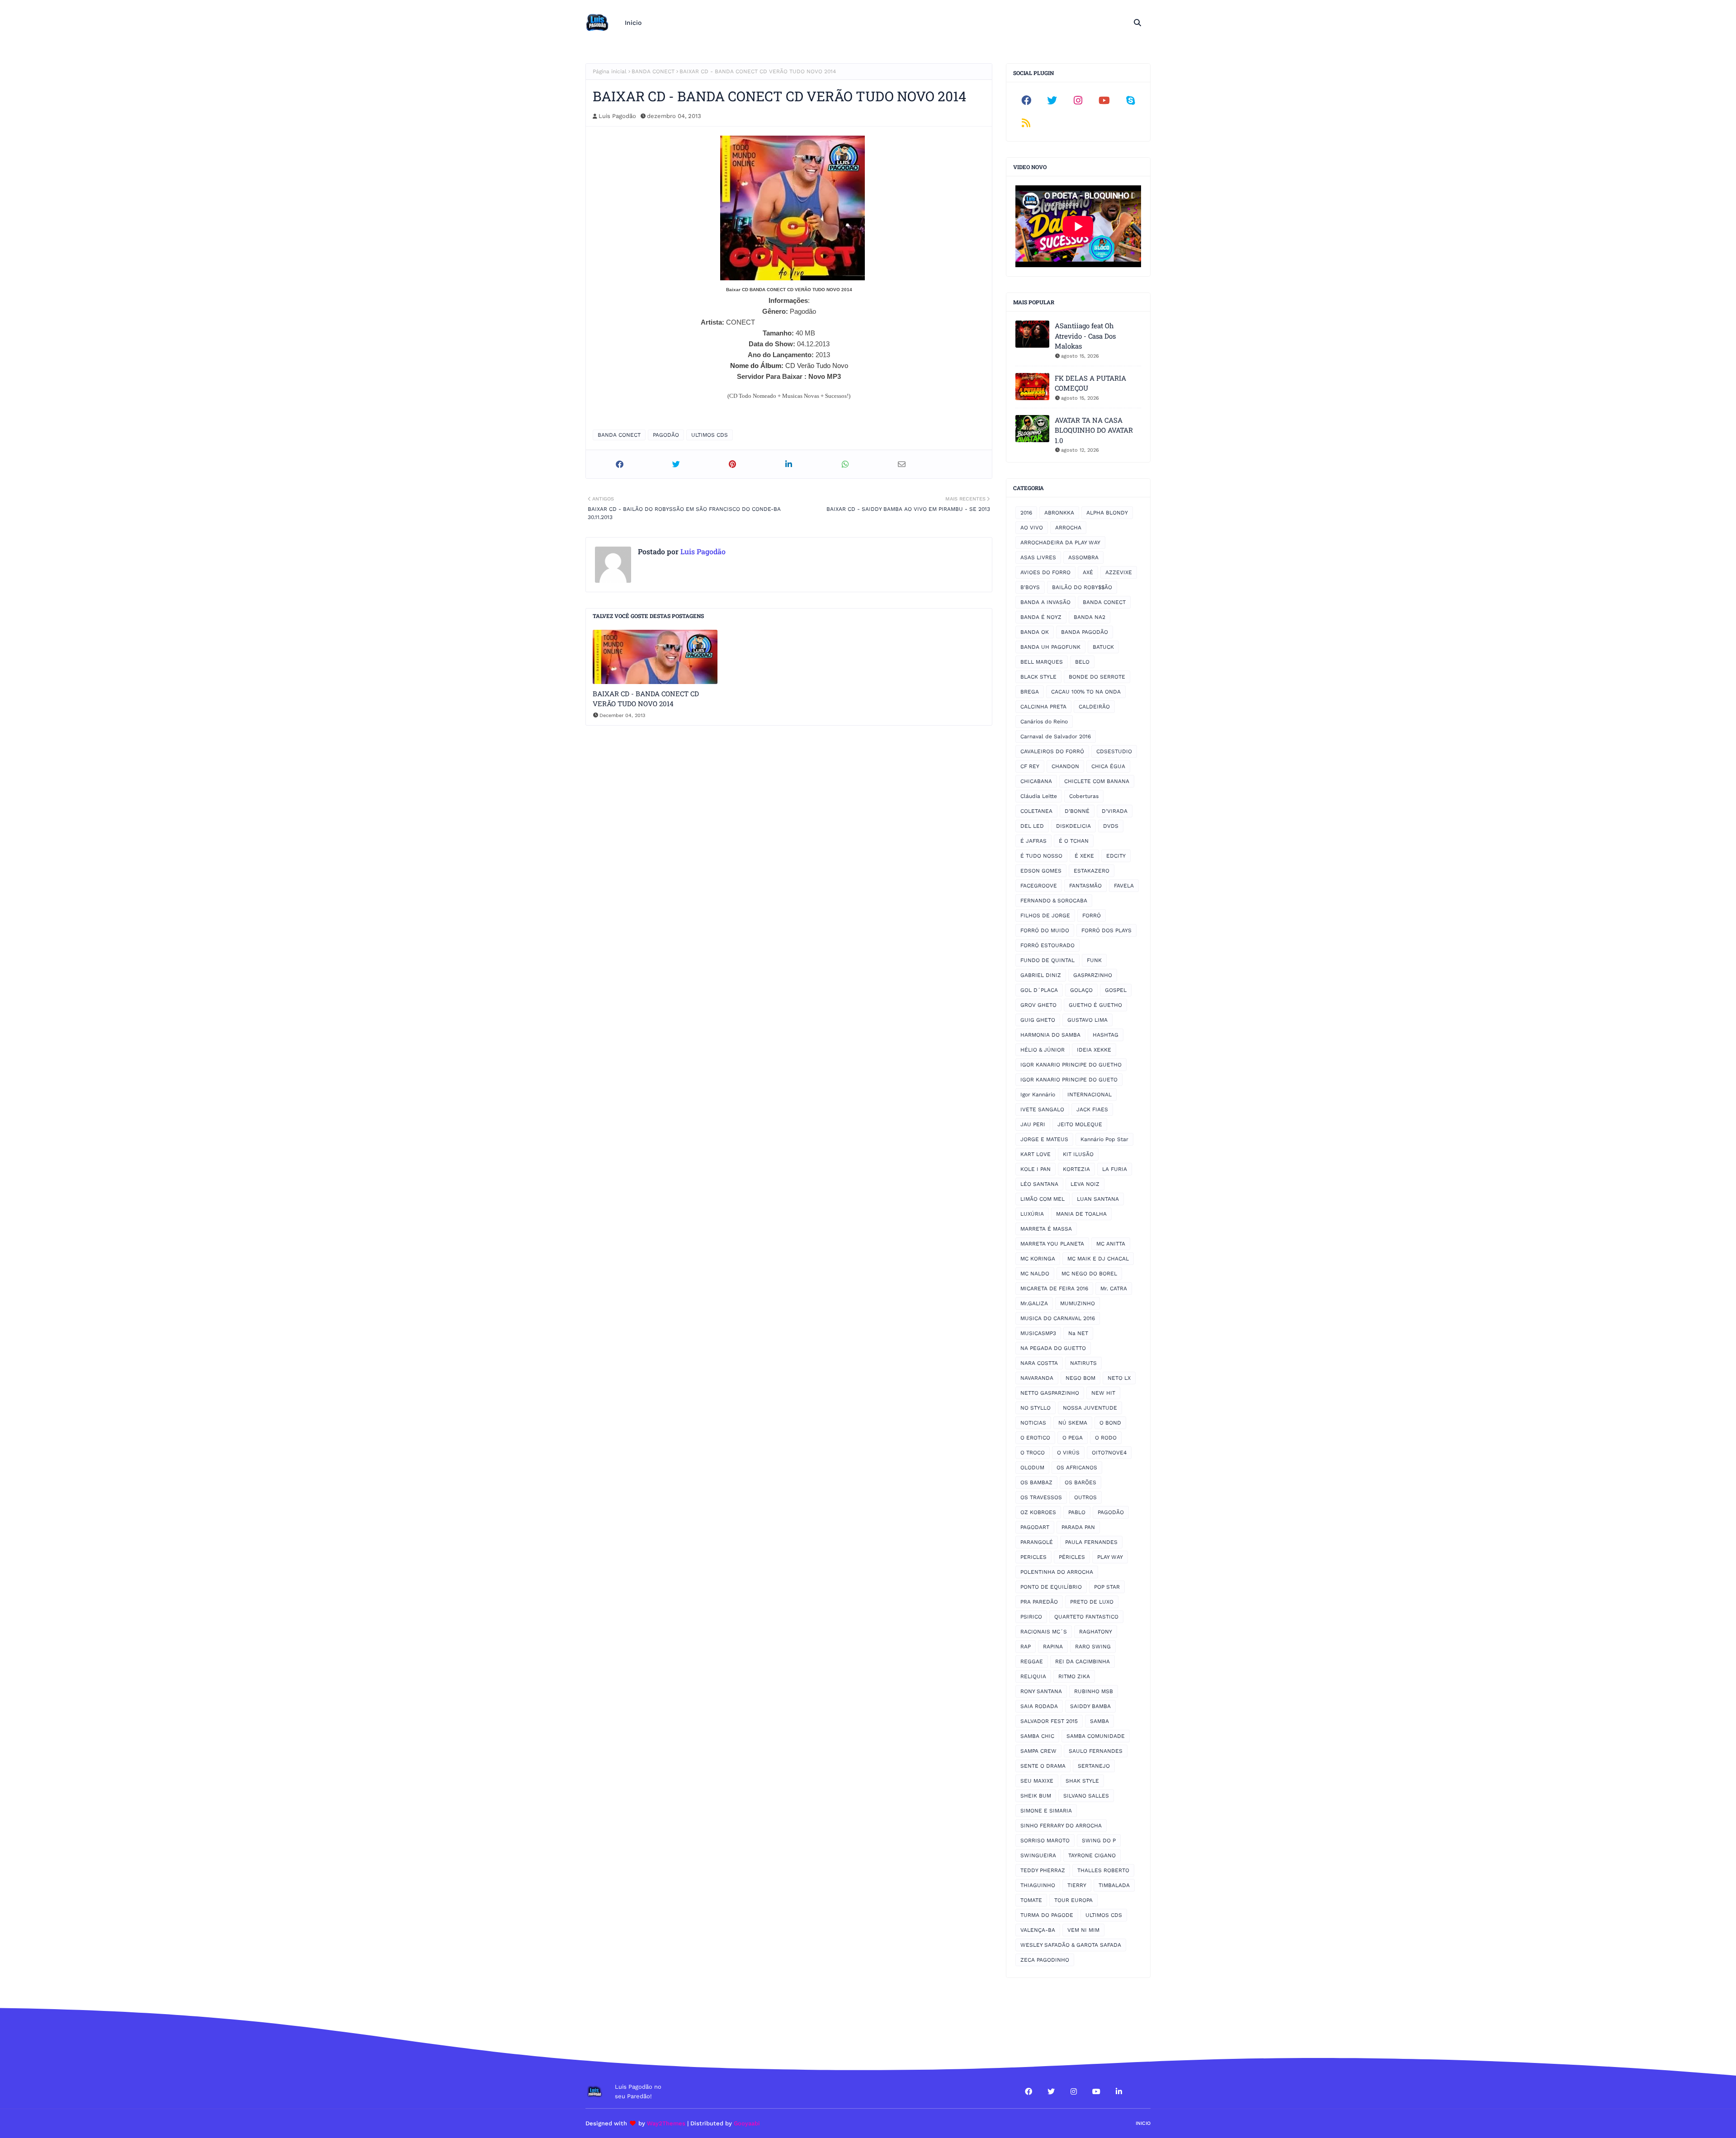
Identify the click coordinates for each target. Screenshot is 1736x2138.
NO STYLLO (1035, 1408)
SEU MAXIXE (1037, 1781)
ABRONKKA (1059, 513)
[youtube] (1104, 100)
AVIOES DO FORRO (1045, 572)
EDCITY (1116, 856)
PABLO (1077, 1512)
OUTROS (1085, 1497)
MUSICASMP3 (1038, 1333)
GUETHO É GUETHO (1095, 1005)
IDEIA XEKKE (1094, 1050)
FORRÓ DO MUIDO (1045, 930)
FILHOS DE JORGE (1045, 916)
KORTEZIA (1076, 1169)
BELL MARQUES (1042, 662)
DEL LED (1032, 826)
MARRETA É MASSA (1046, 1229)
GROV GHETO (1038, 1005)
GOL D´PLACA (1039, 990)
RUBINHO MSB (1094, 1691)
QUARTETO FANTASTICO (1086, 1617)
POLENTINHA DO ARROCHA (1057, 1572)
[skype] (1130, 100)
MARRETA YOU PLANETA (1052, 1244)
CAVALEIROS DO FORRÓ (1052, 751)
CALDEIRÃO (1094, 707)
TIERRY (1077, 1885)
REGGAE (1032, 1661)
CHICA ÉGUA (1108, 766)
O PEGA (1073, 1438)
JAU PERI (1033, 1124)
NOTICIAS (1033, 1423)
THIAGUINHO (1038, 1885)
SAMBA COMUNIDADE (1096, 1736)
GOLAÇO (1081, 990)
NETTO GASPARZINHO (1050, 1393)
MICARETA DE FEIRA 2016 (1054, 1288)
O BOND (1110, 1423)
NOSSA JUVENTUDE (1090, 1408)
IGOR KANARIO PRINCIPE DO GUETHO (1071, 1065)
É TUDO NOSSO (1041, 856)
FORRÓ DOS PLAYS (1106, 930)
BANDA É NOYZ (1041, 617)
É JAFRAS (1033, 841)
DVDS (1111, 826)
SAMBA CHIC (1037, 1736)
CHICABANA (1036, 781)
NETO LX (1119, 1378)
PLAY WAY (1110, 1557)
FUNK (1094, 960)
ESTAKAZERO (1092, 871)
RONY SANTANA (1041, 1691)
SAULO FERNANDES (1096, 1751)
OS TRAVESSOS (1041, 1497)
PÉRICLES (1072, 1557)
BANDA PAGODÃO (1085, 632)
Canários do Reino (1044, 722)
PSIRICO (1031, 1617)
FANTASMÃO (1085, 886)
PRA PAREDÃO (1039, 1602)
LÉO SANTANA (1039, 1184)
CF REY (1030, 766)
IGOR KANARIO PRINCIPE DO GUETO (1069, 1080)
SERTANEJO (1094, 1766)
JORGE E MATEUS (1044, 1139)
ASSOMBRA (1083, 557)
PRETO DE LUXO (1092, 1602)
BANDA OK (1035, 632)
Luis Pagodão (617, 116)
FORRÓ (1092, 916)
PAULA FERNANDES (1091, 1542)
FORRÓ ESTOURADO (1047, 945)
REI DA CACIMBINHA (1083, 1661)
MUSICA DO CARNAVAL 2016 (1058, 1318)
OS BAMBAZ (1036, 1482)
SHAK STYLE (1082, 1781)
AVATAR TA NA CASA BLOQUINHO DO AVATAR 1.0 (1094, 430)
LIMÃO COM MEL (1043, 1199)
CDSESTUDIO (1114, 751)
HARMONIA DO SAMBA (1050, 1035)
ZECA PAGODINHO (1045, 1960)
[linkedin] (1119, 2091)
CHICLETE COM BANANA (1097, 781)
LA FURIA (1115, 1169)
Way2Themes (666, 2123)
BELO (1082, 662)
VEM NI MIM (1083, 1930)
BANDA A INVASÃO (1045, 602)
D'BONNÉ (1077, 811)
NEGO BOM (1080, 1378)
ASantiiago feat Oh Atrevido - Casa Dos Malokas (1085, 336)
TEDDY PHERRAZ (1043, 1870)
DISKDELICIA (1073, 826)
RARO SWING (1093, 1647)
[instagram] (1078, 100)
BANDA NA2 (1090, 617)
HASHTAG (1106, 1035)
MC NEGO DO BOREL (1089, 1274)
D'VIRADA (1115, 811)
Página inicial (610, 71)
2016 (1026, 513)
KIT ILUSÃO (1078, 1154)
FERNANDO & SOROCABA (1054, 901)
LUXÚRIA (1032, 1214)
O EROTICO (1035, 1438)
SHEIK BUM (1036, 1796)
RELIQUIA (1033, 1676)
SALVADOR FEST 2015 (1049, 1721)
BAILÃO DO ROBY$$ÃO (1082, 587)
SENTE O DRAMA (1043, 1766)
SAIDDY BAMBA (1090, 1706)
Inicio (1143, 2123)
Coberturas (1084, 796)
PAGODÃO (666, 435)
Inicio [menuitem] (633, 23)
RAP (1026, 1647)
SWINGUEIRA (1038, 1855)
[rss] (1026, 123)
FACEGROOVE (1039, 886)
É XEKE (1084, 856)
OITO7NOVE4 (1109, 1453)
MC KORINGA (1038, 1259)
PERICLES (1033, 1557)
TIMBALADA (1114, 1885)
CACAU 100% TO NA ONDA (1086, 692)
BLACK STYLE (1038, 677)
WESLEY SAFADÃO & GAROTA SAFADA (1071, 1945)
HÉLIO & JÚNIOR (1043, 1050)
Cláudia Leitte (1039, 796)
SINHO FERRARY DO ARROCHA (1061, 1826)
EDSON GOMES (1041, 871)
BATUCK (1103, 647)
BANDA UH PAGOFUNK (1050, 647)
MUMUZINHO (1078, 1303)
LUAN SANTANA (1098, 1199)
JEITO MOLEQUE (1080, 1124)
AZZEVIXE (1119, 572)
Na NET (1078, 1333)
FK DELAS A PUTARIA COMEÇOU (1090, 383)
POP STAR (1107, 1587)
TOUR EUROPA (1073, 1900)
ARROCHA (1068, 528)
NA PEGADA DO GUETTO (1053, 1348)
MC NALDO (1035, 1274)
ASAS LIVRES (1038, 557)
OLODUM (1032, 1468)
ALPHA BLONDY (1107, 513)
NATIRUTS (1083, 1363)
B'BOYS (1030, 587)
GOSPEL (1116, 990)
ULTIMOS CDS (710, 435)
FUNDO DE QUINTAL (1047, 960)
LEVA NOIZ (1085, 1184)
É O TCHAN (1074, 841)
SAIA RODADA (1039, 1706)
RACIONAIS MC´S (1044, 1632)
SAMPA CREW (1038, 1751)
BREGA (1030, 692)
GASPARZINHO (1093, 975)
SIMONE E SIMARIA (1046, 1811)
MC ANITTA (1111, 1244)
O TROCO (1033, 1453)
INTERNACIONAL (1090, 1095)
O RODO (1106, 1438)
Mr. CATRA (1114, 1288)
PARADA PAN (1078, 1527)
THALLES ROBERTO (1103, 1870)
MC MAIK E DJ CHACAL (1098, 1259)
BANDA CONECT (653, 71)
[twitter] (1052, 100)
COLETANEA (1036, 811)
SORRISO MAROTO (1045, 1841)
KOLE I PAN (1035, 1169)
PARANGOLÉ (1037, 1542)
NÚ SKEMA (1073, 1423)
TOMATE (1031, 1900)
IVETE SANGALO (1042, 1109)
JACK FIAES (1092, 1109)
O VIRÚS (1068, 1453)
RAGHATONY (1096, 1632)
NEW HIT (1103, 1393)
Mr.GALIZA (1034, 1303)
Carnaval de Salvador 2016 (1056, 736)
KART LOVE (1035, 1154)
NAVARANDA (1037, 1378)
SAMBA (1099, 1721)
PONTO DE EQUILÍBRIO (1051, 1587)
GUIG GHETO (1038, 1020)
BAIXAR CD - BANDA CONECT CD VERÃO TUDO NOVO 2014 (646, 699)
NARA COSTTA (1039, 1363)
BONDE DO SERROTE (1097, 677)
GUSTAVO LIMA (1087, 1020)
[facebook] (1026, 100)
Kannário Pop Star (1104, 1139)
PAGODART (1035, 1527)
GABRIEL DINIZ (1041, 975)
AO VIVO (1032, 528)
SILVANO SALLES (1086, 1796)
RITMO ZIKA (1074, 1676)
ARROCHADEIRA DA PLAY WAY (1060, 543)
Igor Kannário (1038, 1095)
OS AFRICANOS (1077, 1468)
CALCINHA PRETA (1043, 707)
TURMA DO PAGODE (1047, 1915)
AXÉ (1088, 572)
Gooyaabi (747, 2123)
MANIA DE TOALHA (1081, 1214)
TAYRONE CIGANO (1092, 1855)
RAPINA (1053, 1647)
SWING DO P (1099, 1841)
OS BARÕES (1080, 1482)
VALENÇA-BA (1038, 1930)
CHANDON (1065, 766)
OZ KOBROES (1038, 1512)
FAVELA (1124, 886)
